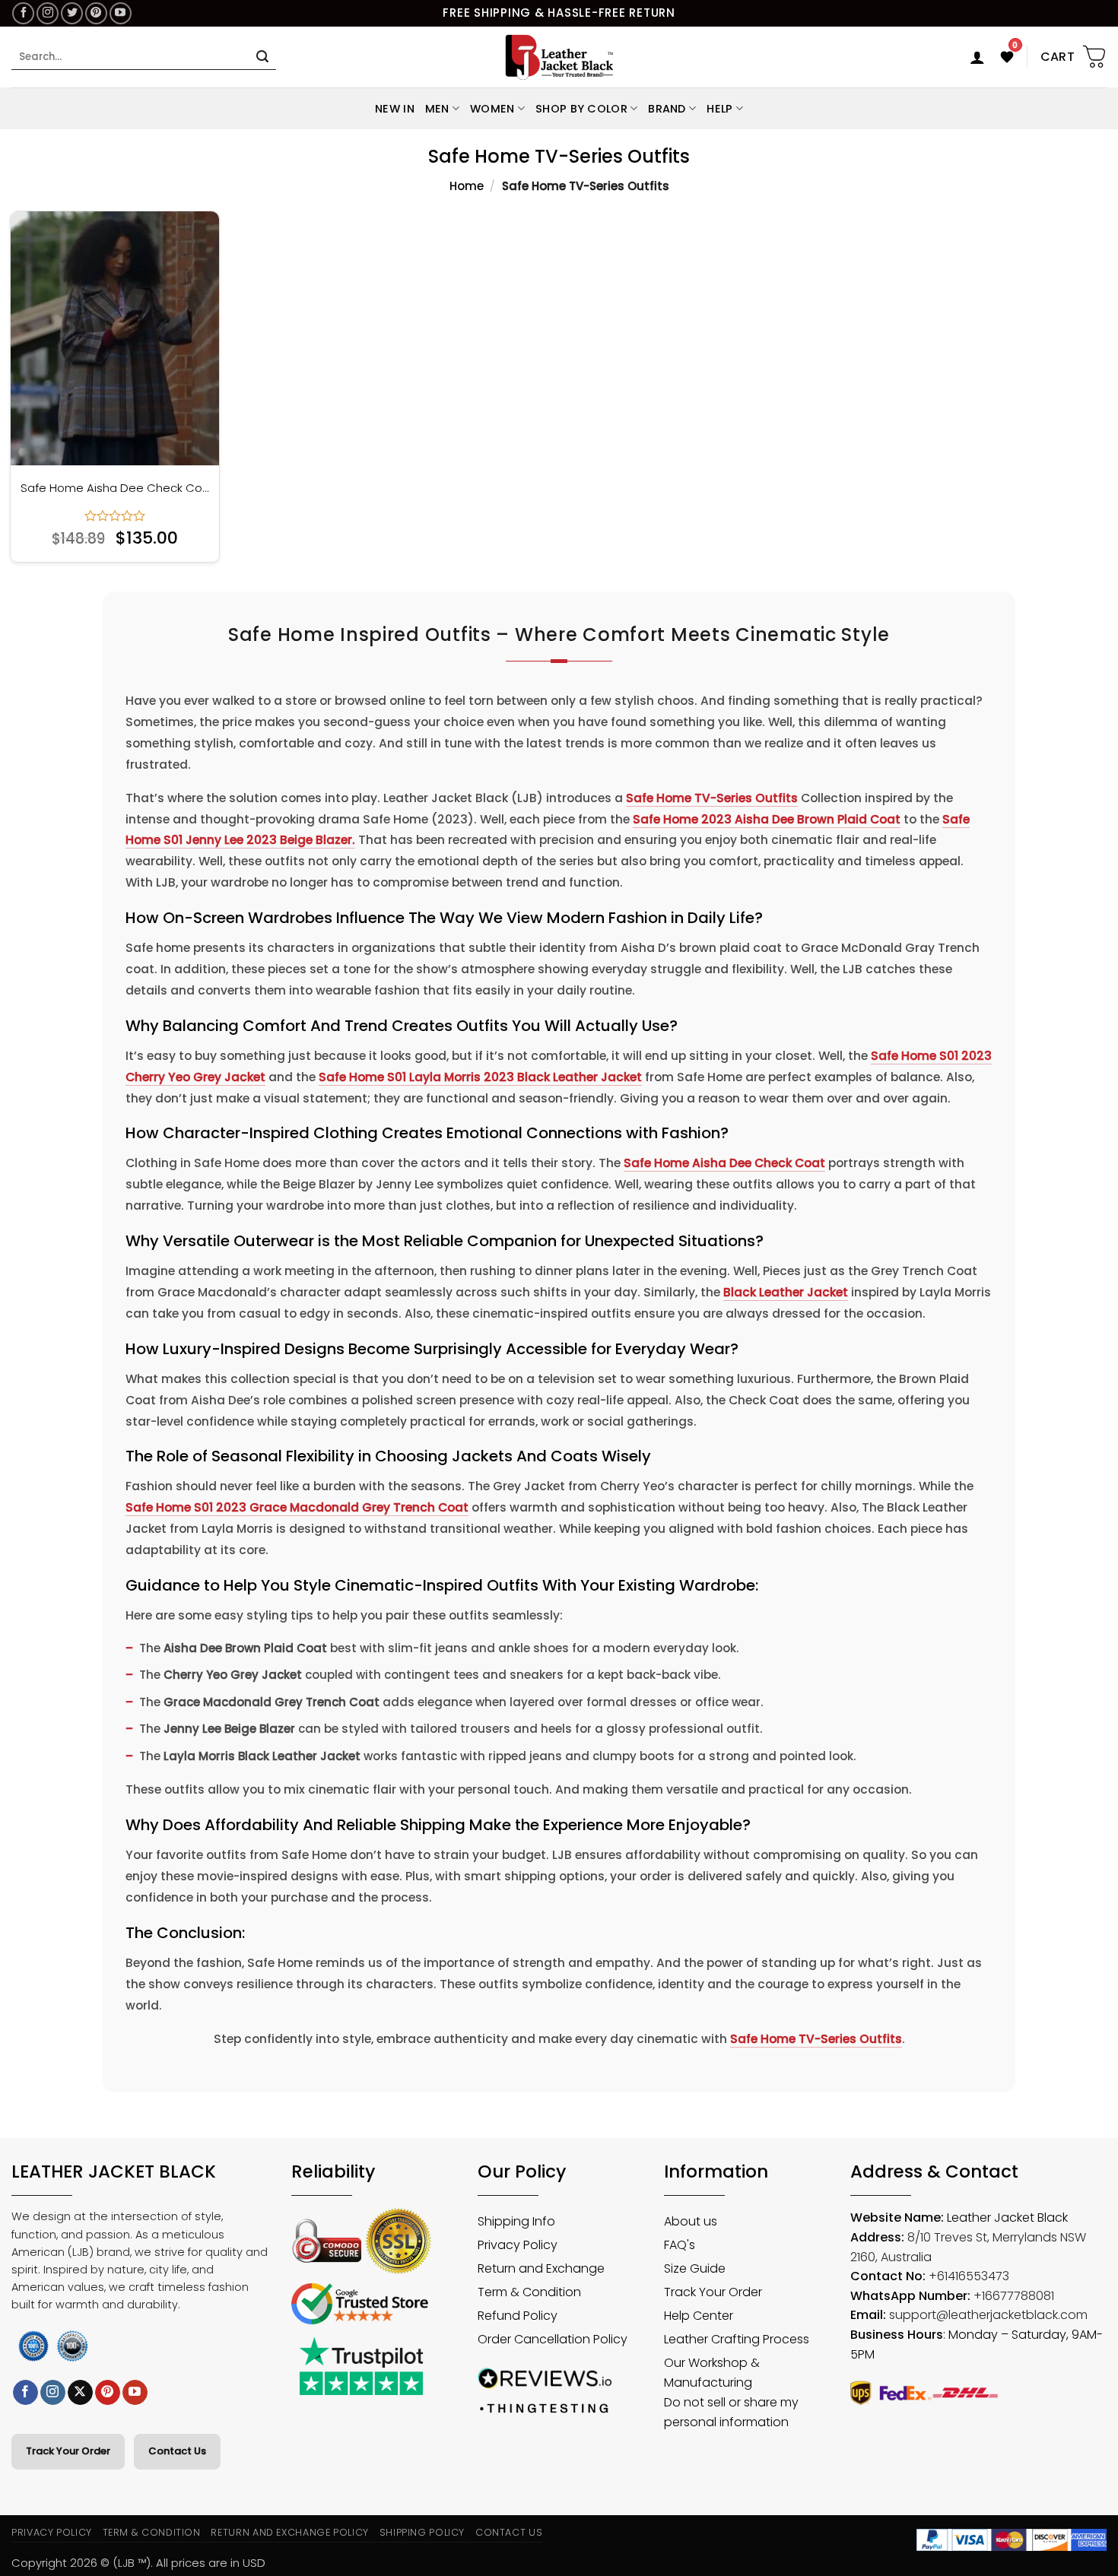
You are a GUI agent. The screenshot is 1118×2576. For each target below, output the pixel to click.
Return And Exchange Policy (289, 2532)
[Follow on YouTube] (121, 13)
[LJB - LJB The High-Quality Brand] (559, 57)
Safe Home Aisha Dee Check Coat (115, 488)
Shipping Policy (422, 2532)
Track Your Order (68, 2451)
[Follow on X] (80, 2393)
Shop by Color (581, 109)
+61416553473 (969, 2276)
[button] (977, 57)
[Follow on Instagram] (48, 13)
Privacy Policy (52, 2532)
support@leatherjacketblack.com (988, 2315)
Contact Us (177, 2451)
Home (467, 186)
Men (437, 109)
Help (719, 109)
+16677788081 (1014, 2296)
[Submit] (262, 57)
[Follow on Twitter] (72, 13)
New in (395, 109)
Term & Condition (152, 2532)
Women (492, 109)
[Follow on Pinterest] (96, 13)
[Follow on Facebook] (23, 13)
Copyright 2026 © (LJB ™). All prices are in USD (138, 2563)
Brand (667, 109)
